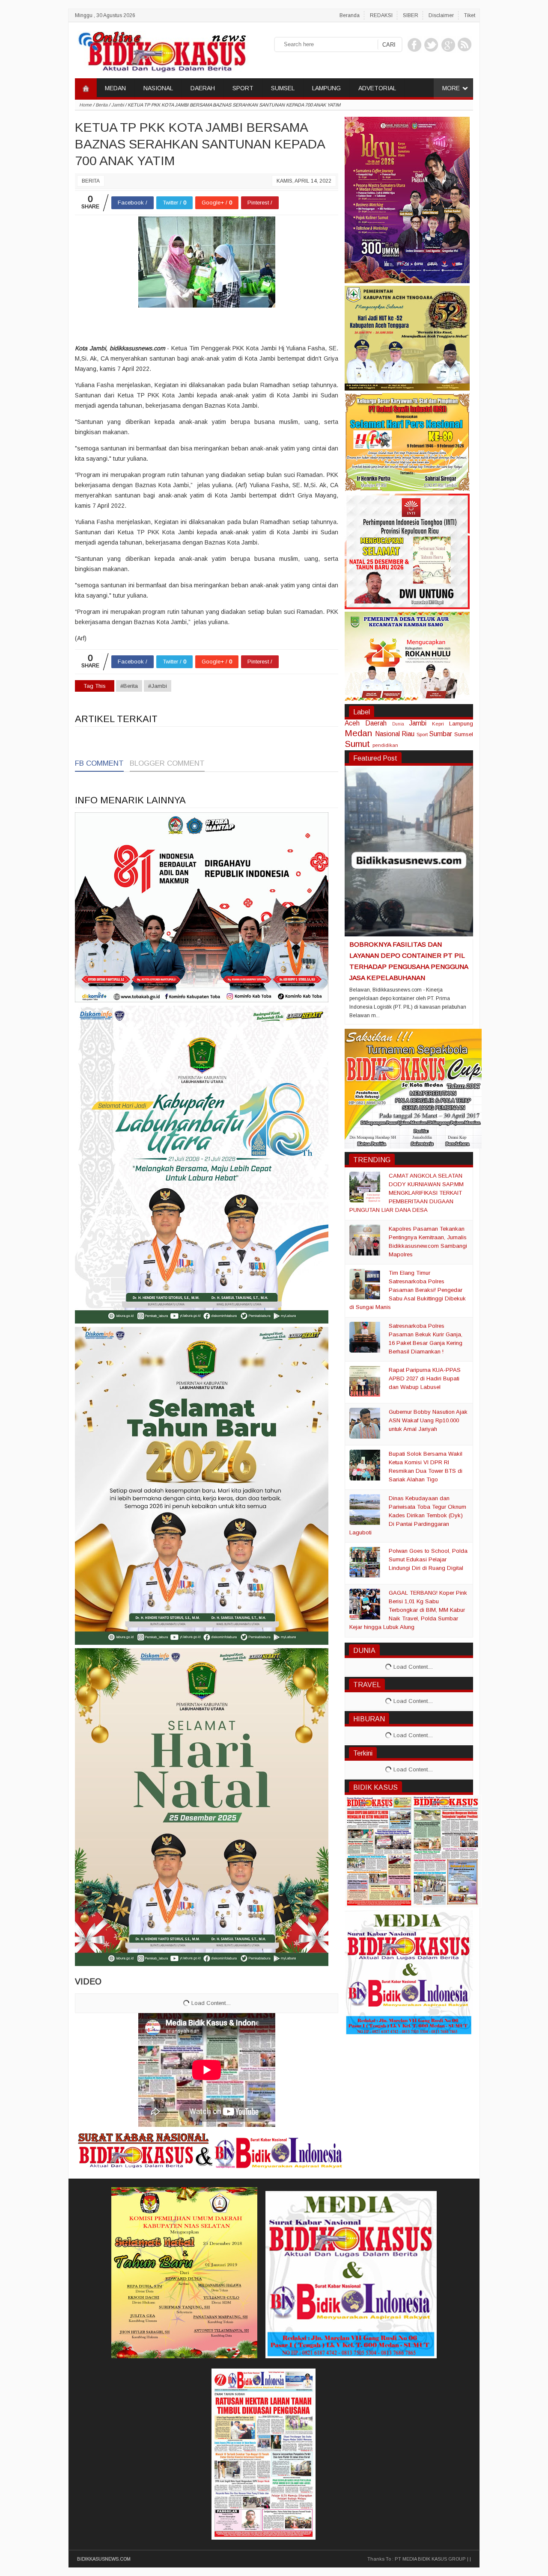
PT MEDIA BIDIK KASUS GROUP (430, 2559)
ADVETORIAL (377, 88)
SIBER (411, 15)
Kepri (438, 724)
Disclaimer (441, 15)
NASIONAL (158, 88)
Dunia (398, 724)
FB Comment (99, 763)
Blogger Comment (167, 763)
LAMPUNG (326, 88)
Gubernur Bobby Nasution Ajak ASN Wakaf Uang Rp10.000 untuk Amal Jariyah (428, 1420)
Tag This (95, 686)
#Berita (129, 686)
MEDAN (115, 88)
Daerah (376, 723)
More (451, 88)
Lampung (461, 724)
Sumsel (464, 734)
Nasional (387, 734)
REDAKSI (381, 15)
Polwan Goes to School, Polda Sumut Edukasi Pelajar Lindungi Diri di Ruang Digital (428, 1559)
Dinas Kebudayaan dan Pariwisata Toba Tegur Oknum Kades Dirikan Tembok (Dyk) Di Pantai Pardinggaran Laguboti (408, 1515)
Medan (358, 733)
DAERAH (203, 88)
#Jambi (158, 686)
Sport (422, 734)
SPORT (243, 88)
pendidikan (385, 745)
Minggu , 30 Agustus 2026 (105, 15)
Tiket (470, 15)
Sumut (357, 744)
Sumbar (441, 734)
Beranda (350, 15)
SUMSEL (283, 88)
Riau (408, 734)
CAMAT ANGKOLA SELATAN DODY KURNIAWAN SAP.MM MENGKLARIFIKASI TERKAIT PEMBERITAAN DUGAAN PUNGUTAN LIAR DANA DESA (407, 1193)
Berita (91, 181)
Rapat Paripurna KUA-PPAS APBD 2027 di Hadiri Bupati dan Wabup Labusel (425, 1378)
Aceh (352, 723)
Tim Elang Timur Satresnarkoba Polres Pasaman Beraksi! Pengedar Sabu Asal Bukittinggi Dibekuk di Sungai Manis (408, 1290)
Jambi (418, 723)
